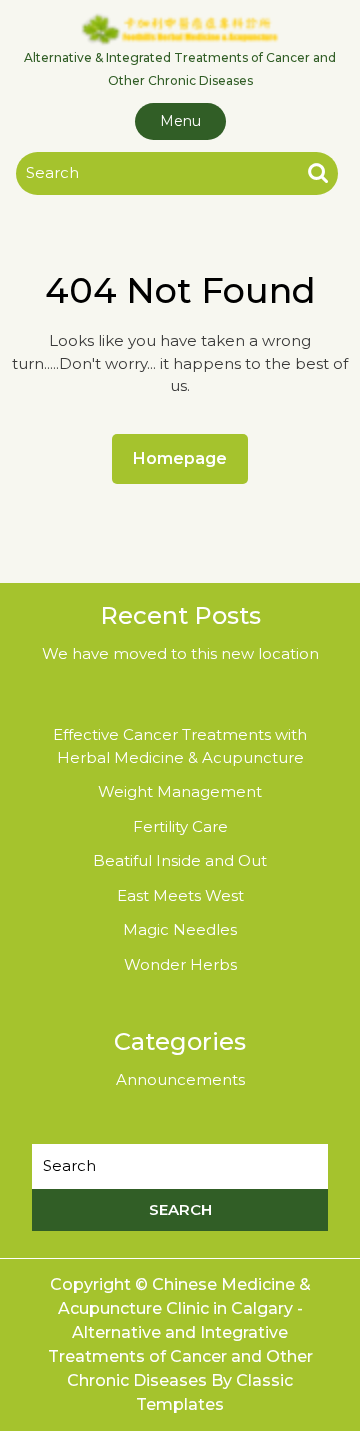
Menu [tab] (180, 121)
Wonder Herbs (180, 964)
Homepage (188, 458)
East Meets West (180, 895)
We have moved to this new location (180, 653)
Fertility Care (180, 826)
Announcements (180, 1079)
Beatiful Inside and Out (180, 860)
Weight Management (180, 791)
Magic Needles (180, 929)
